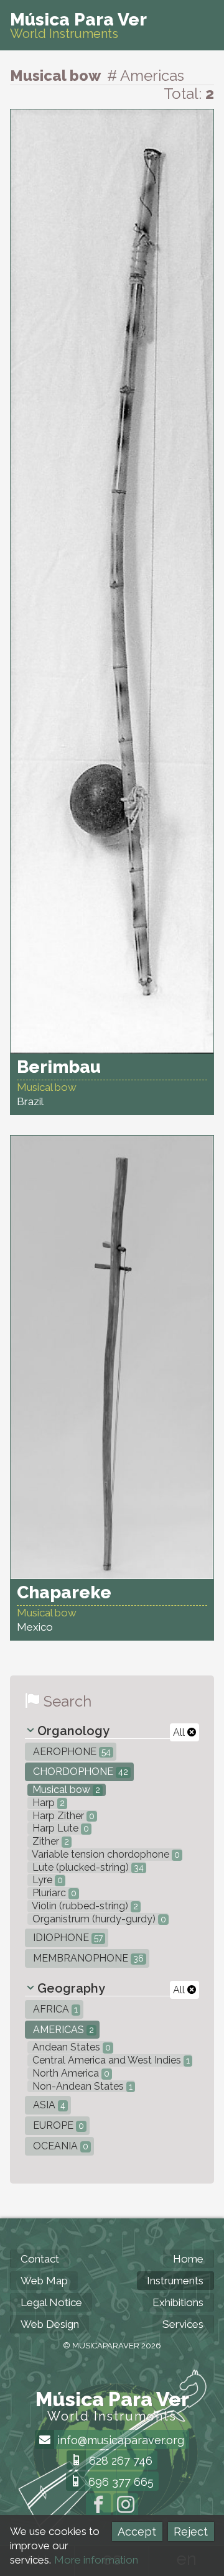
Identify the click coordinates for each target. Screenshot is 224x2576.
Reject (191, 2532)
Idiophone (67, 1938)
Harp (47, 1803)
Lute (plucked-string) (87, 1867)
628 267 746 (119, 2461)
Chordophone (79, 1772)
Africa (54, 2009)
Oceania (59, 2146)
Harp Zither (62, 1816)
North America (70, 2073)
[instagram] (126, 2506)
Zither (49, 1841)
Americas (62, 2030)
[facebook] (98, 2506)
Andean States (70, 2047)
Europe (57, 2125)
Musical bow (65, 1790)
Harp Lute (59, 1828)
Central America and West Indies (110, 2060)
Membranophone (87, 1958)
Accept (137, 2532)
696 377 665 (119, 2482)
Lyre (46, 1880)
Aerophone (71, 1752)
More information (96, 2560)
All (180, 1732)
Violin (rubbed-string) (84, 1906)
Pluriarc (53, 1893)
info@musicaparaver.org (119, 2440)
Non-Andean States (81, 2086)
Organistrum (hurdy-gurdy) (98, 1919)
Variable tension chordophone (105, 1854)
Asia (48, 2105)
